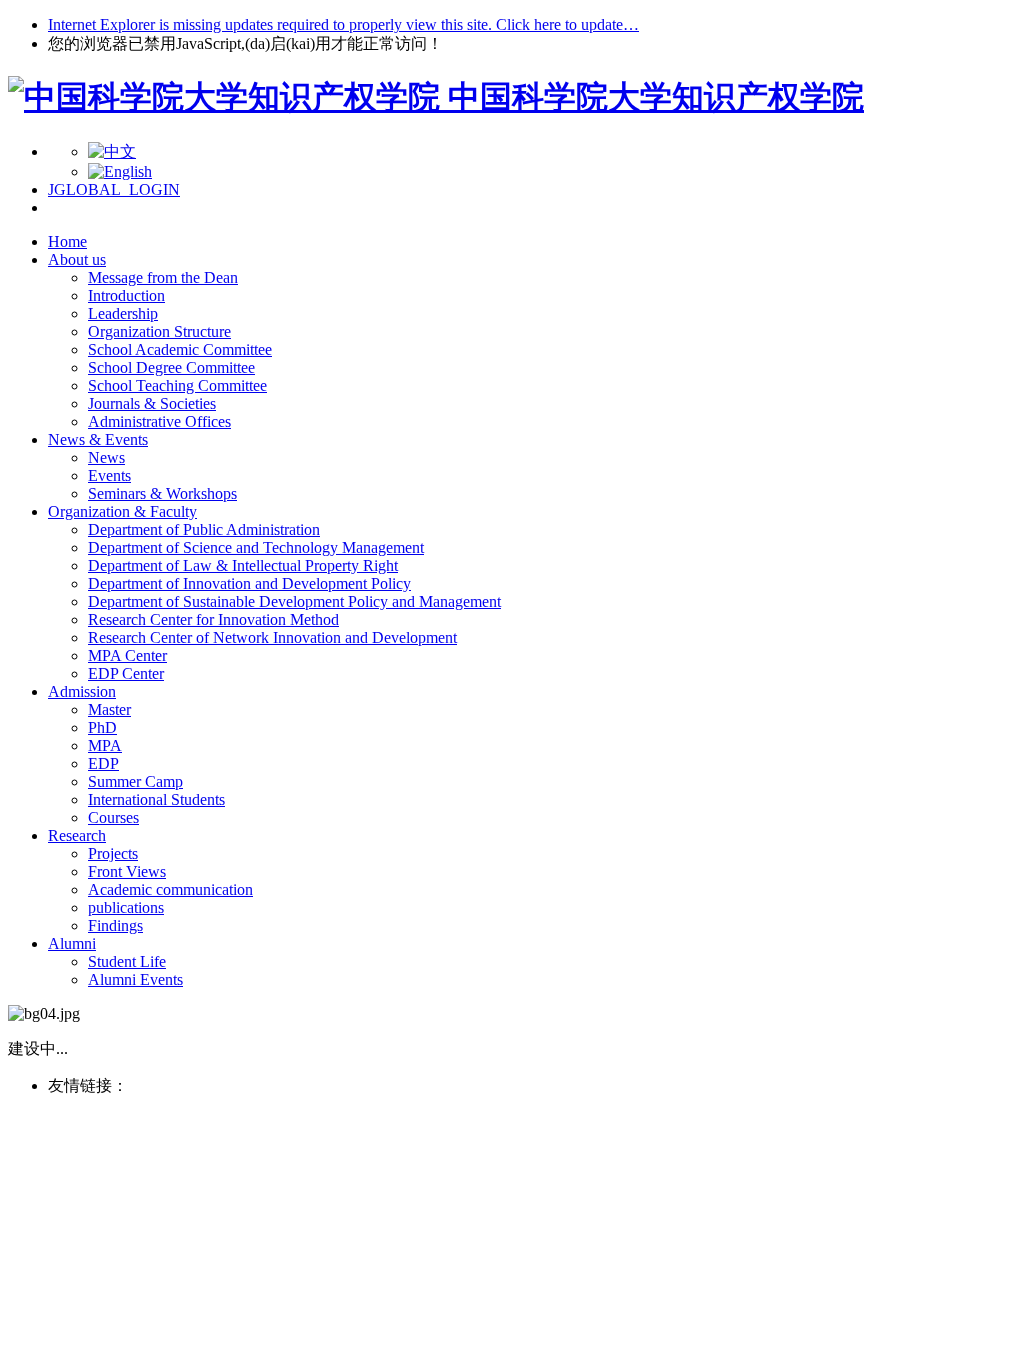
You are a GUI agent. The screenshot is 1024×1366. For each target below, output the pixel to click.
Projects (113, 853)
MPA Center (127, 655)
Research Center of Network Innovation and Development (272, 637)
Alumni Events (135, 979)
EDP (103, 763)
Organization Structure (159, 331)
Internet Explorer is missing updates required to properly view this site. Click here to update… (343, 24)
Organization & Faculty (122, 511)
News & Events (98, 439)
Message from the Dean (163, 277)
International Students (156, 799)
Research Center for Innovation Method (213, 619)
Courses (113, 817)
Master (109, 709)
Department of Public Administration (204, 529)
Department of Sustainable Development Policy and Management (294, 601)
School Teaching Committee (177, 385)
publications (126, 907)
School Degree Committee (171, 367)
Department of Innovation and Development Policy (249, 583)
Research (77, 835)
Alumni (72, 943)
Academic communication (170, 889)
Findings (115, 925)
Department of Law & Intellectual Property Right (243, 565)
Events (109, 475)
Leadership (123, 313)
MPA (105, 745)
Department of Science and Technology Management (256, 547)
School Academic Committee (180, 349)
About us (77, 259)
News (106, 457)
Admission (82, 691)
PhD (102, 727)
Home (67, 241)
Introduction (126, 295)
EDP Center (126, 673)
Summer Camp (135, 781)
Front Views (127, 871)
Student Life (127, 961)
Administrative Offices (159, 421)
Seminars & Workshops (162, 493)
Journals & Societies (152, 403)
